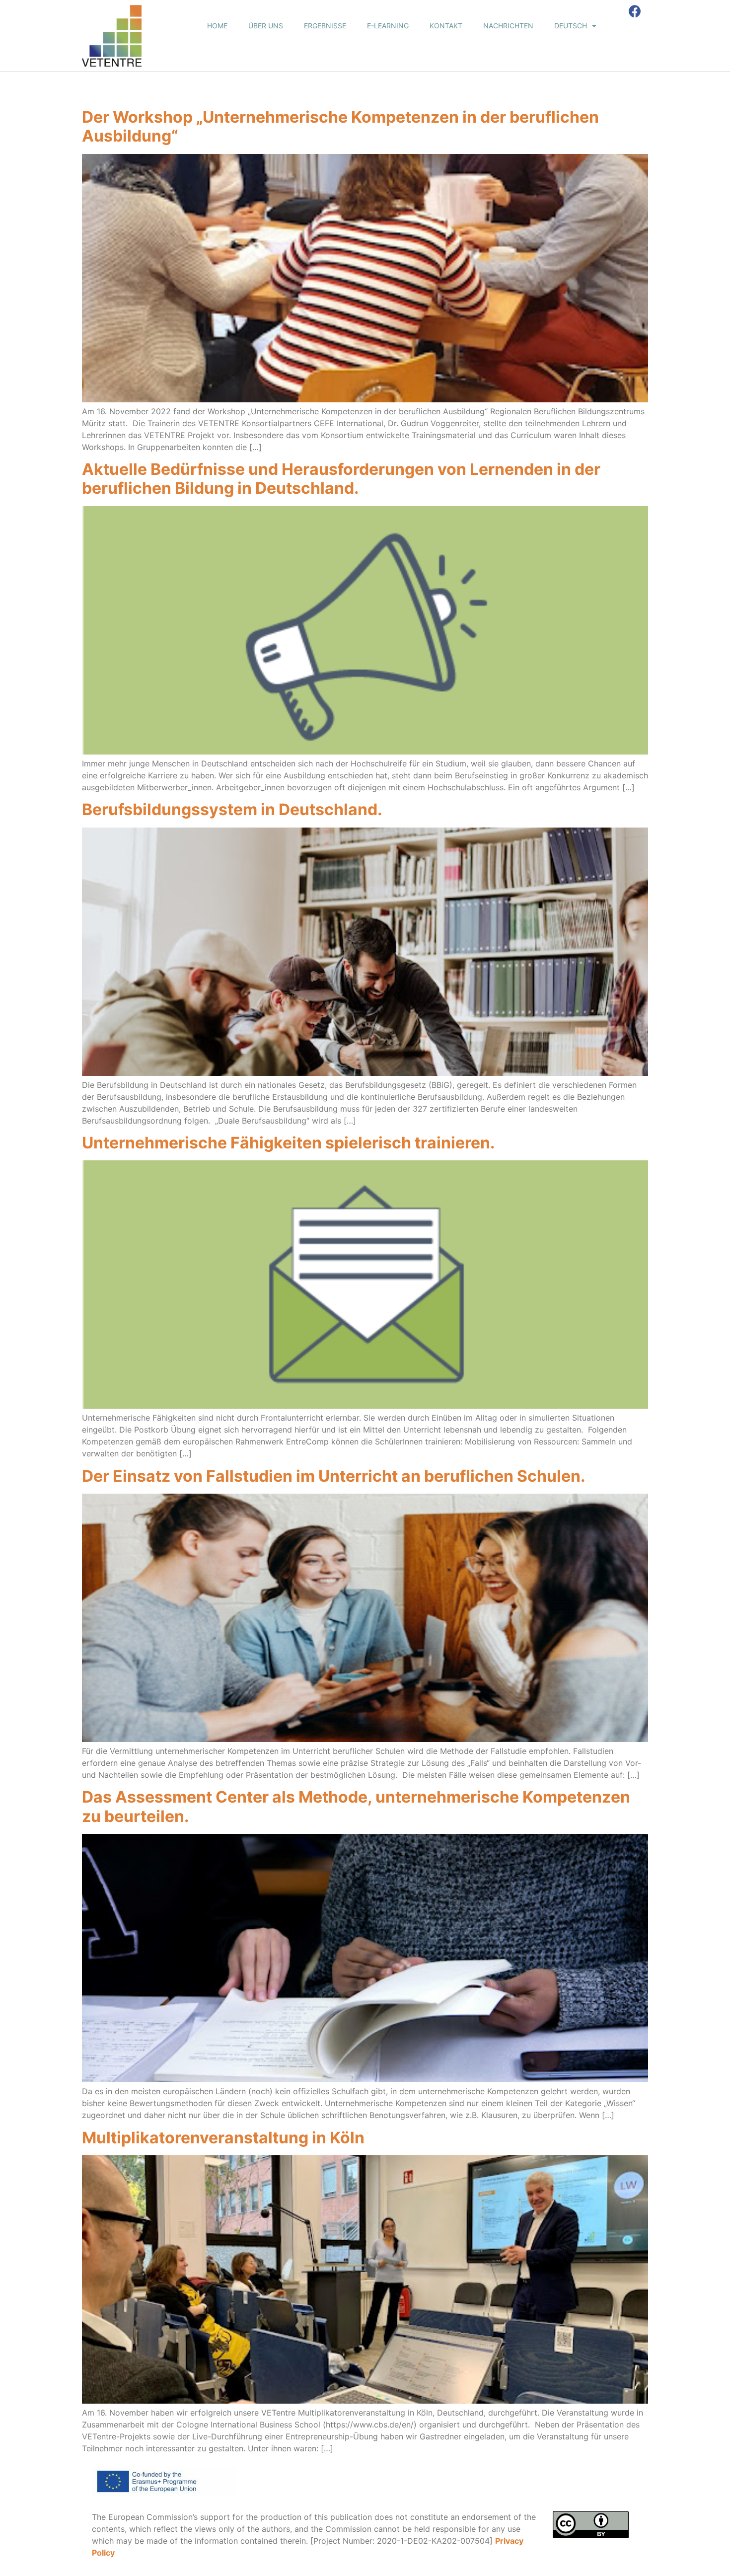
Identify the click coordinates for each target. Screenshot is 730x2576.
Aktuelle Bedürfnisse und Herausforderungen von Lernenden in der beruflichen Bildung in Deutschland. (341, 479)
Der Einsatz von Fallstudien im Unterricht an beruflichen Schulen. (334, 1476)
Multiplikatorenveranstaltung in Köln (223, 2138)
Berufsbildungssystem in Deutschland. (232, 809)
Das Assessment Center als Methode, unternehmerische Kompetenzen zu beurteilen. (356, 1806)
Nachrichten (508, 26)
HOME (217, 26)
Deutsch (571, 26)
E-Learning (388, 26)
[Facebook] (635, 11)
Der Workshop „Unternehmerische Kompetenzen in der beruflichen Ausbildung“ (340, 126)
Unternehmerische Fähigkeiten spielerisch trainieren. (289, 1143)
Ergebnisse (325, 26)
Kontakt (446, 26)
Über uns (266, 26)
